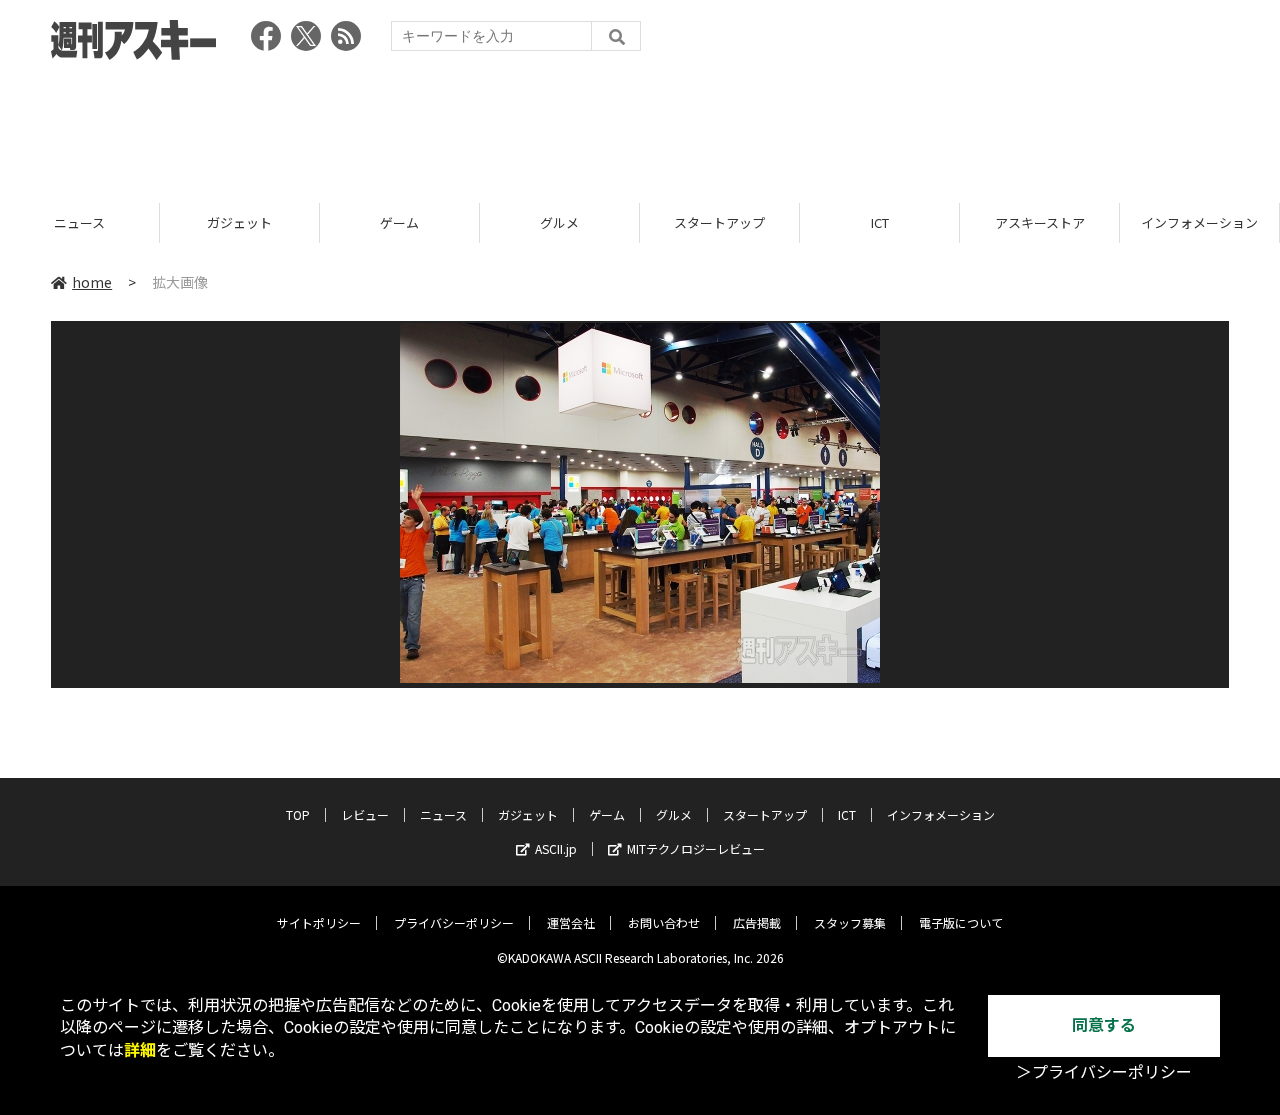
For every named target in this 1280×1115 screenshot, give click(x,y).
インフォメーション (1199, 222)
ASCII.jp (556, 848)
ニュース (79, 222)
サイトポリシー (319, 922)
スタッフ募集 (850, 922)
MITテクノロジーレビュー (696, 848)
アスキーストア (1040, 222)
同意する (1104, 1025)
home (92, 282)
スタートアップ (719, 222)
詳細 (140, 1050)
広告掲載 (757, 922)
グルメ (559, 222)
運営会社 (571, 922)
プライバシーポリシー (454, 922)
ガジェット (239, 222)
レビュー (365, 814)
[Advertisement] (640, 125)
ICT (880, 222)
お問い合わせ (664, 922)
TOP (298, 814)
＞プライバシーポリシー (1104, 1072)
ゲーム (399, 222)
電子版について (961, 922)
